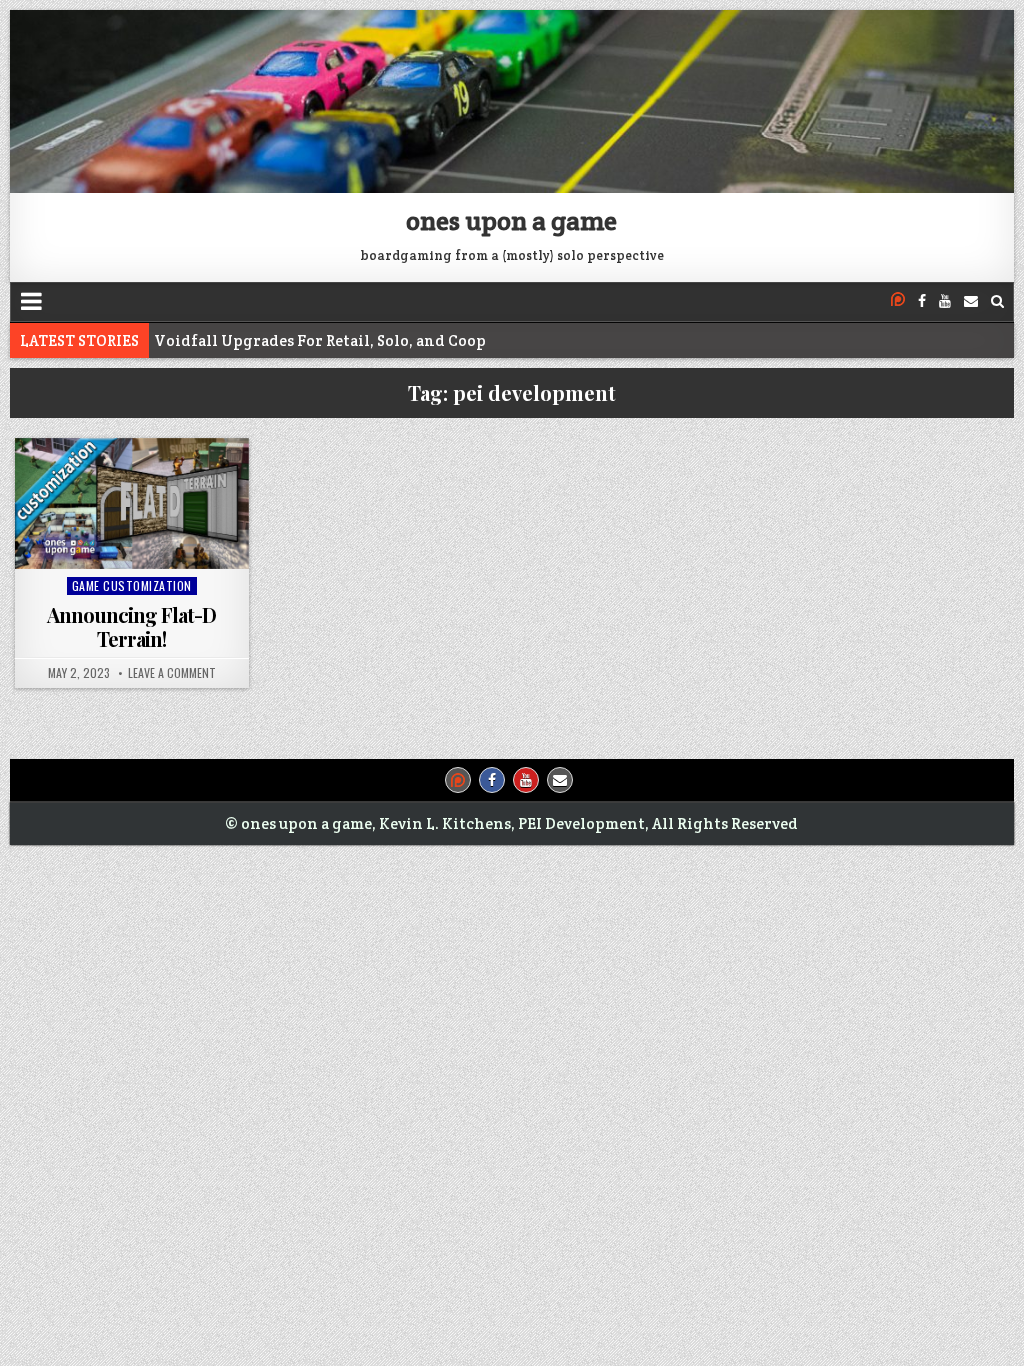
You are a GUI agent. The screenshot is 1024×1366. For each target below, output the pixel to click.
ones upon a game (511, 220)
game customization (132, 585)
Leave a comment (172, 673)
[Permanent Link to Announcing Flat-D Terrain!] (131, 503)
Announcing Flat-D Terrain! (131, 626)
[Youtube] (945, 301)
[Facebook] (922, 301)
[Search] (997, 301)
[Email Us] (971, 301)
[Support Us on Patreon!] (898, 301)
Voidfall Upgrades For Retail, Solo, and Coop (320, 340)
